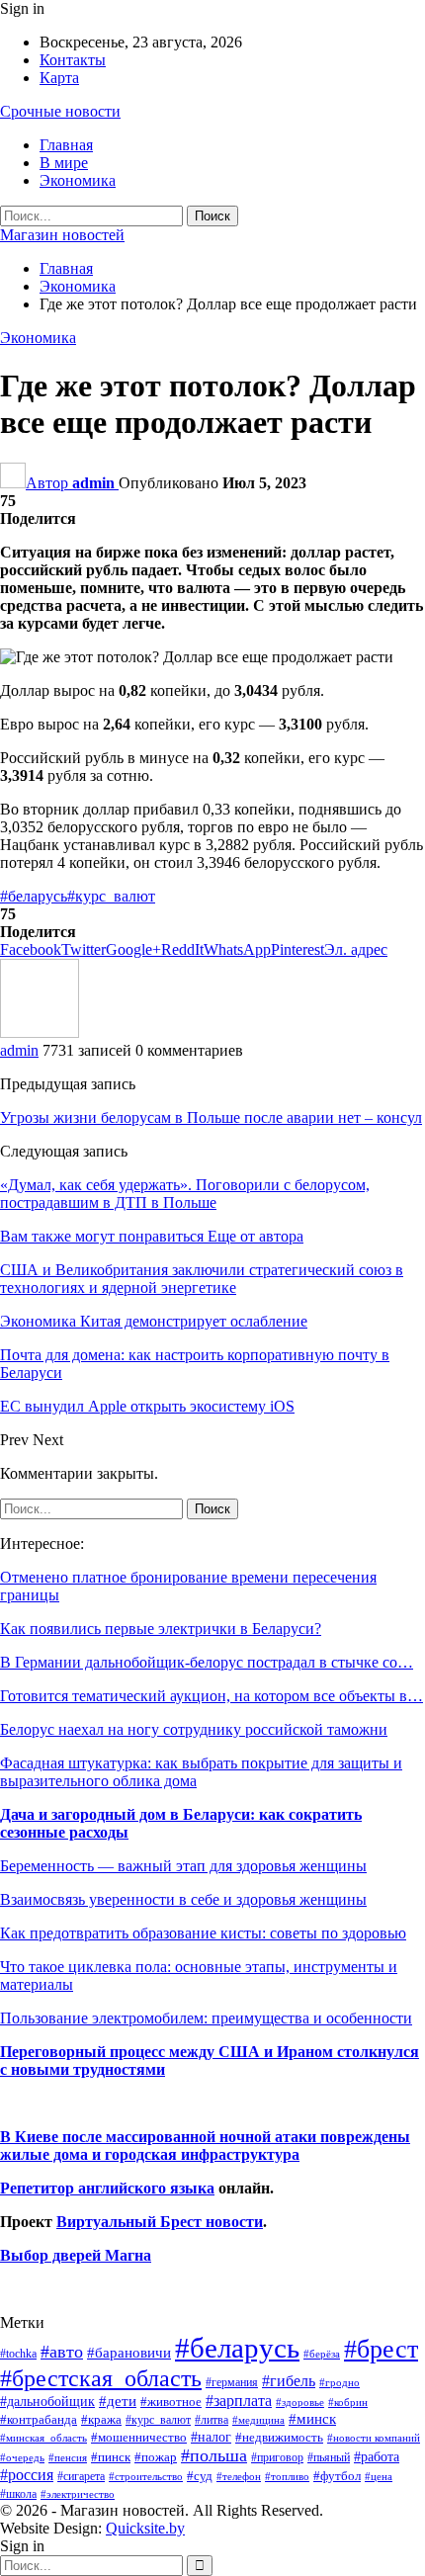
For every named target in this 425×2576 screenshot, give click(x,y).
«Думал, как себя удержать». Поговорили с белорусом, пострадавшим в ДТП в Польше (185, 1194)
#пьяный (329, 2458)
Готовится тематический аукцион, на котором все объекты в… (212, 1696)
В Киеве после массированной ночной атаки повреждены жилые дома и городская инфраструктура (205, 2146)
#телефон (239, 2477)
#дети (118, 2401)
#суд (200, 2476)
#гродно (340, 2382)
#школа (18, 2494)
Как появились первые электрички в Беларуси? (161, 1629)
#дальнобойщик (47, 2401)
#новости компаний (374, 2438)
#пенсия (68, 2457)
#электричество (78, 2494)
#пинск (111, 2457)
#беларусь (34, 896)
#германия (232, 2382)
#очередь (22, 2458)
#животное (171, 2402)
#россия (27, 2475)
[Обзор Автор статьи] (40, 1032)
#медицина (258, 2420)
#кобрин (348, 2402)
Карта (59, 78)
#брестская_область (101, 2378)
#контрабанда (39, 2419)
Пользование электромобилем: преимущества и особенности (206, 2018)
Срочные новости (60, 111)
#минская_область (43, 2438)
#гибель (289, 2381)
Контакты (73, 60)
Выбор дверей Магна (76, 2255)
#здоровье (300, 2403)
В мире (64, 163)
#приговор (277, 2457)
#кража (101, 2419)
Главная (66, 145)
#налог (211, 2437)
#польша (214, 2455)
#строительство (146, 2477)
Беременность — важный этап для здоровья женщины (183, 1866)
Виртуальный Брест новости (160, 2222)
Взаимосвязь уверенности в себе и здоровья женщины (183, 1899)
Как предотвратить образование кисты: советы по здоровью (203, 1933)
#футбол (337, 2476)
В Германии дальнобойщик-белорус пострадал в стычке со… (207, 1662)
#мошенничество (139, 2437)
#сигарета (81, 2476)
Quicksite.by (145, 2528)
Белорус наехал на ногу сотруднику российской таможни (194, 1729)
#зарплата (239, 2401)
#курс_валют (111, 896)
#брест (381, 2349)
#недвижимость (279, 2437)
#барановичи (129, 2353)
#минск (312, 2418)
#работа (377, 2456)
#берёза (322, 2354)
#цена (379, 2476)
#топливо (287, 2476)
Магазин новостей (62, 235)
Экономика (78, 180)
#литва (212, 2420)
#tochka (18, 2354)
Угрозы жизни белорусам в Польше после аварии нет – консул (211, 1117)
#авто (62, 2352)
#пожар (156, 2457)
